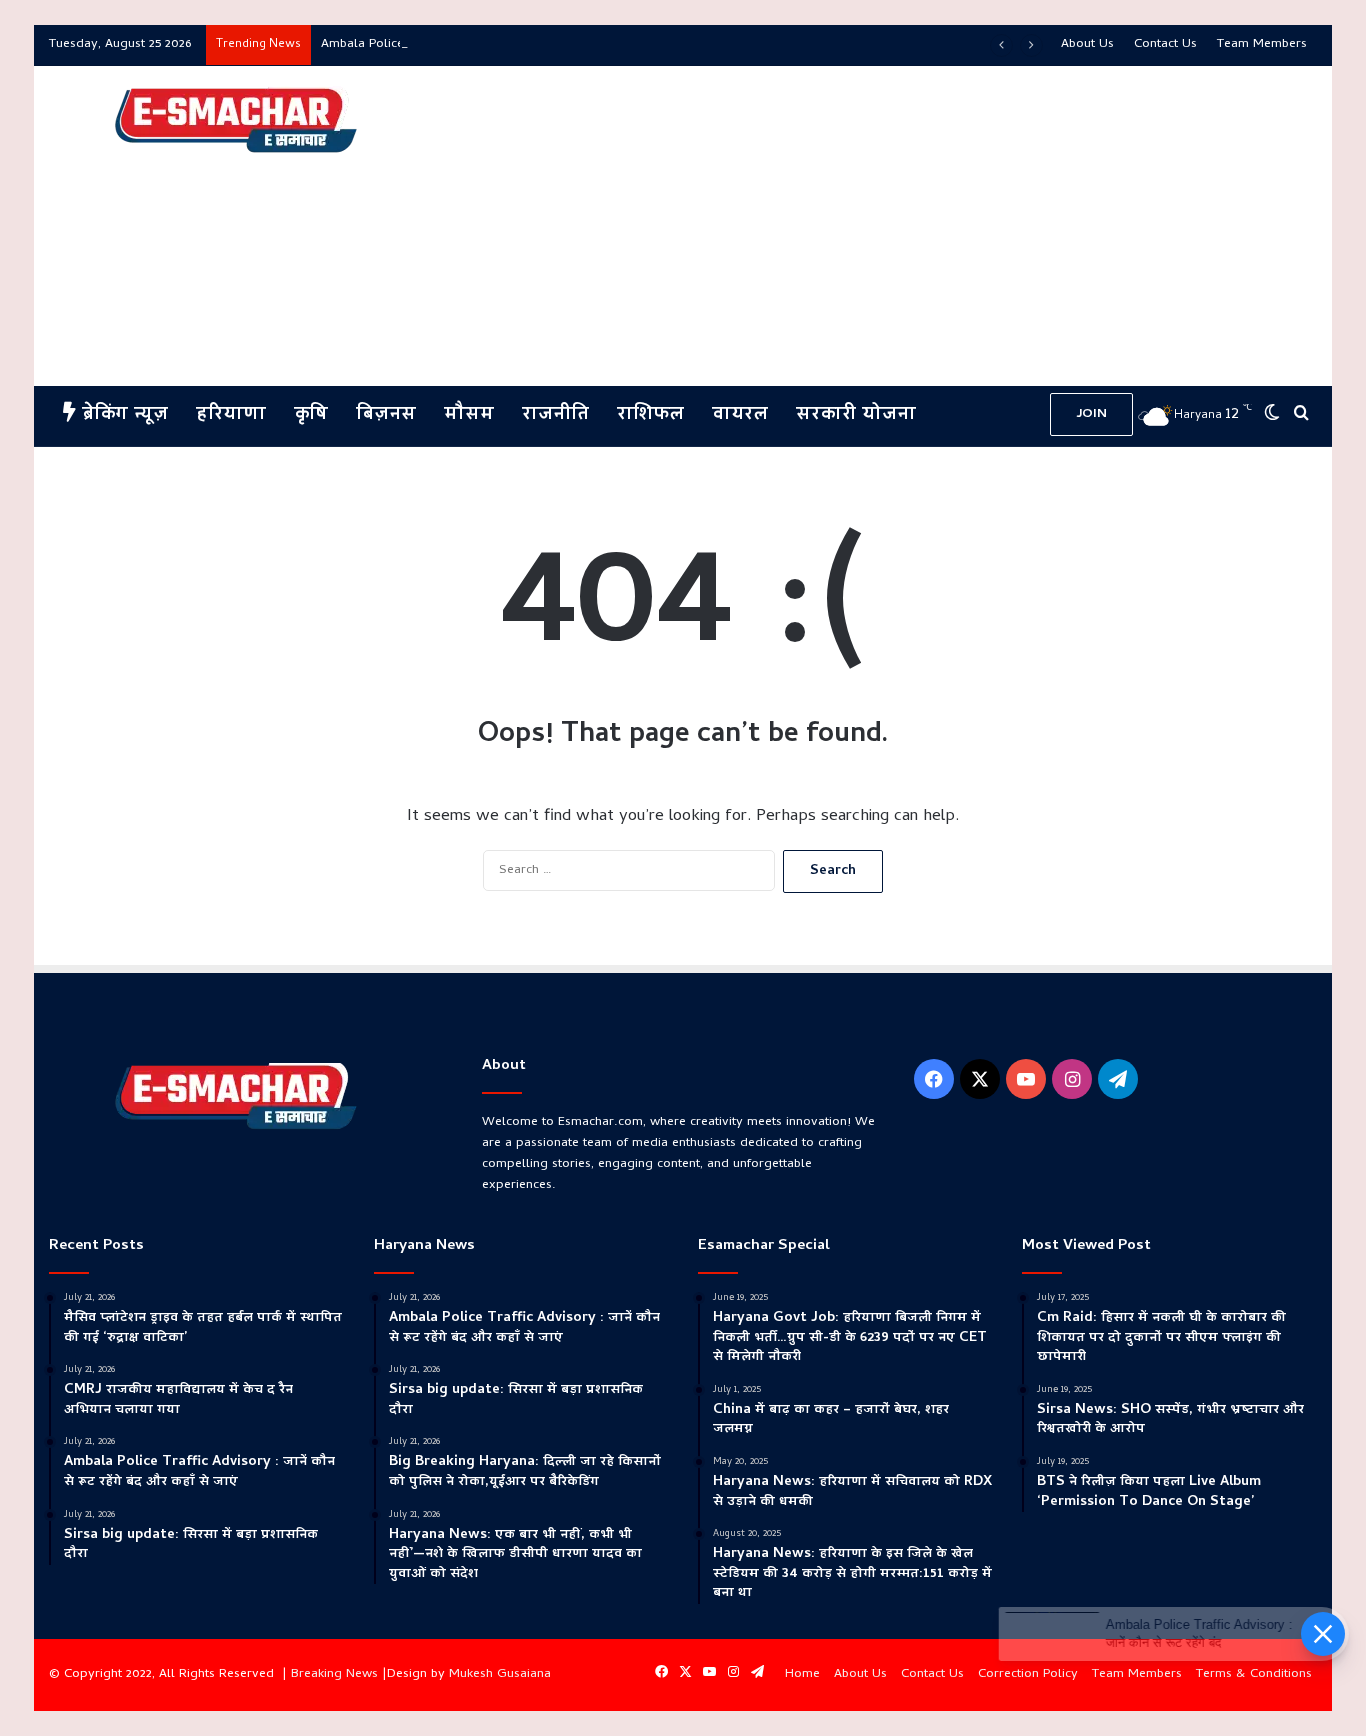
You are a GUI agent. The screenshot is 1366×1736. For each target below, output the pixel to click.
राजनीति (555, 415)
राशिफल (650, 415)
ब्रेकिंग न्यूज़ (122, 415)
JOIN (1091, 414)
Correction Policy (1028, 1674)
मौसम (469, 415)
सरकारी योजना (856, 415)
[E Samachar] (234, 121)
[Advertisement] (899, 226)
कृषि (311, 415)
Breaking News (334, 1674)
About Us (1087, 44)
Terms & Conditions (1254, 1674)
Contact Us (1165, 44)
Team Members (1262, 44)
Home (802, 1674)
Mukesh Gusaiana (500, 1674)
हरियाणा (231, 415)
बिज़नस (386, 415)
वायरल (740, 415)
